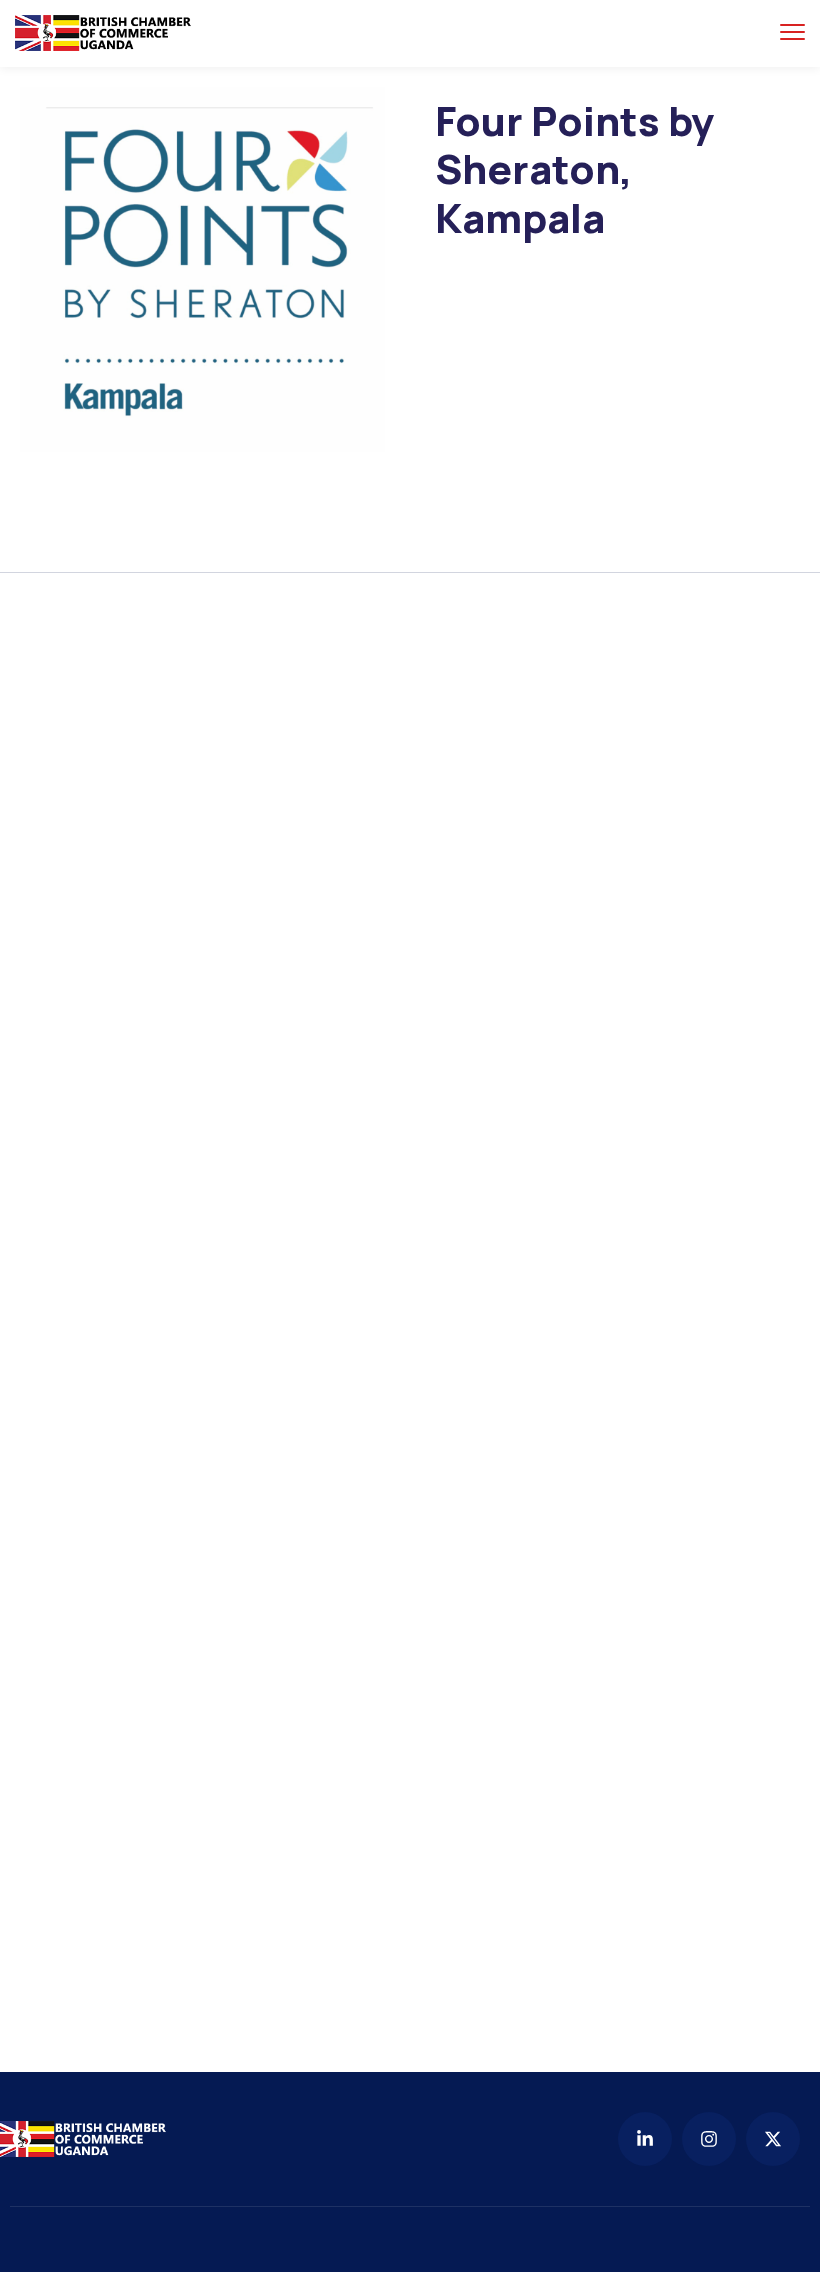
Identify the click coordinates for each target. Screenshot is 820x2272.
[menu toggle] (792, 32)
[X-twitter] (773, 2139)
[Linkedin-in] (645, 2139)
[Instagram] (709, 2139)
